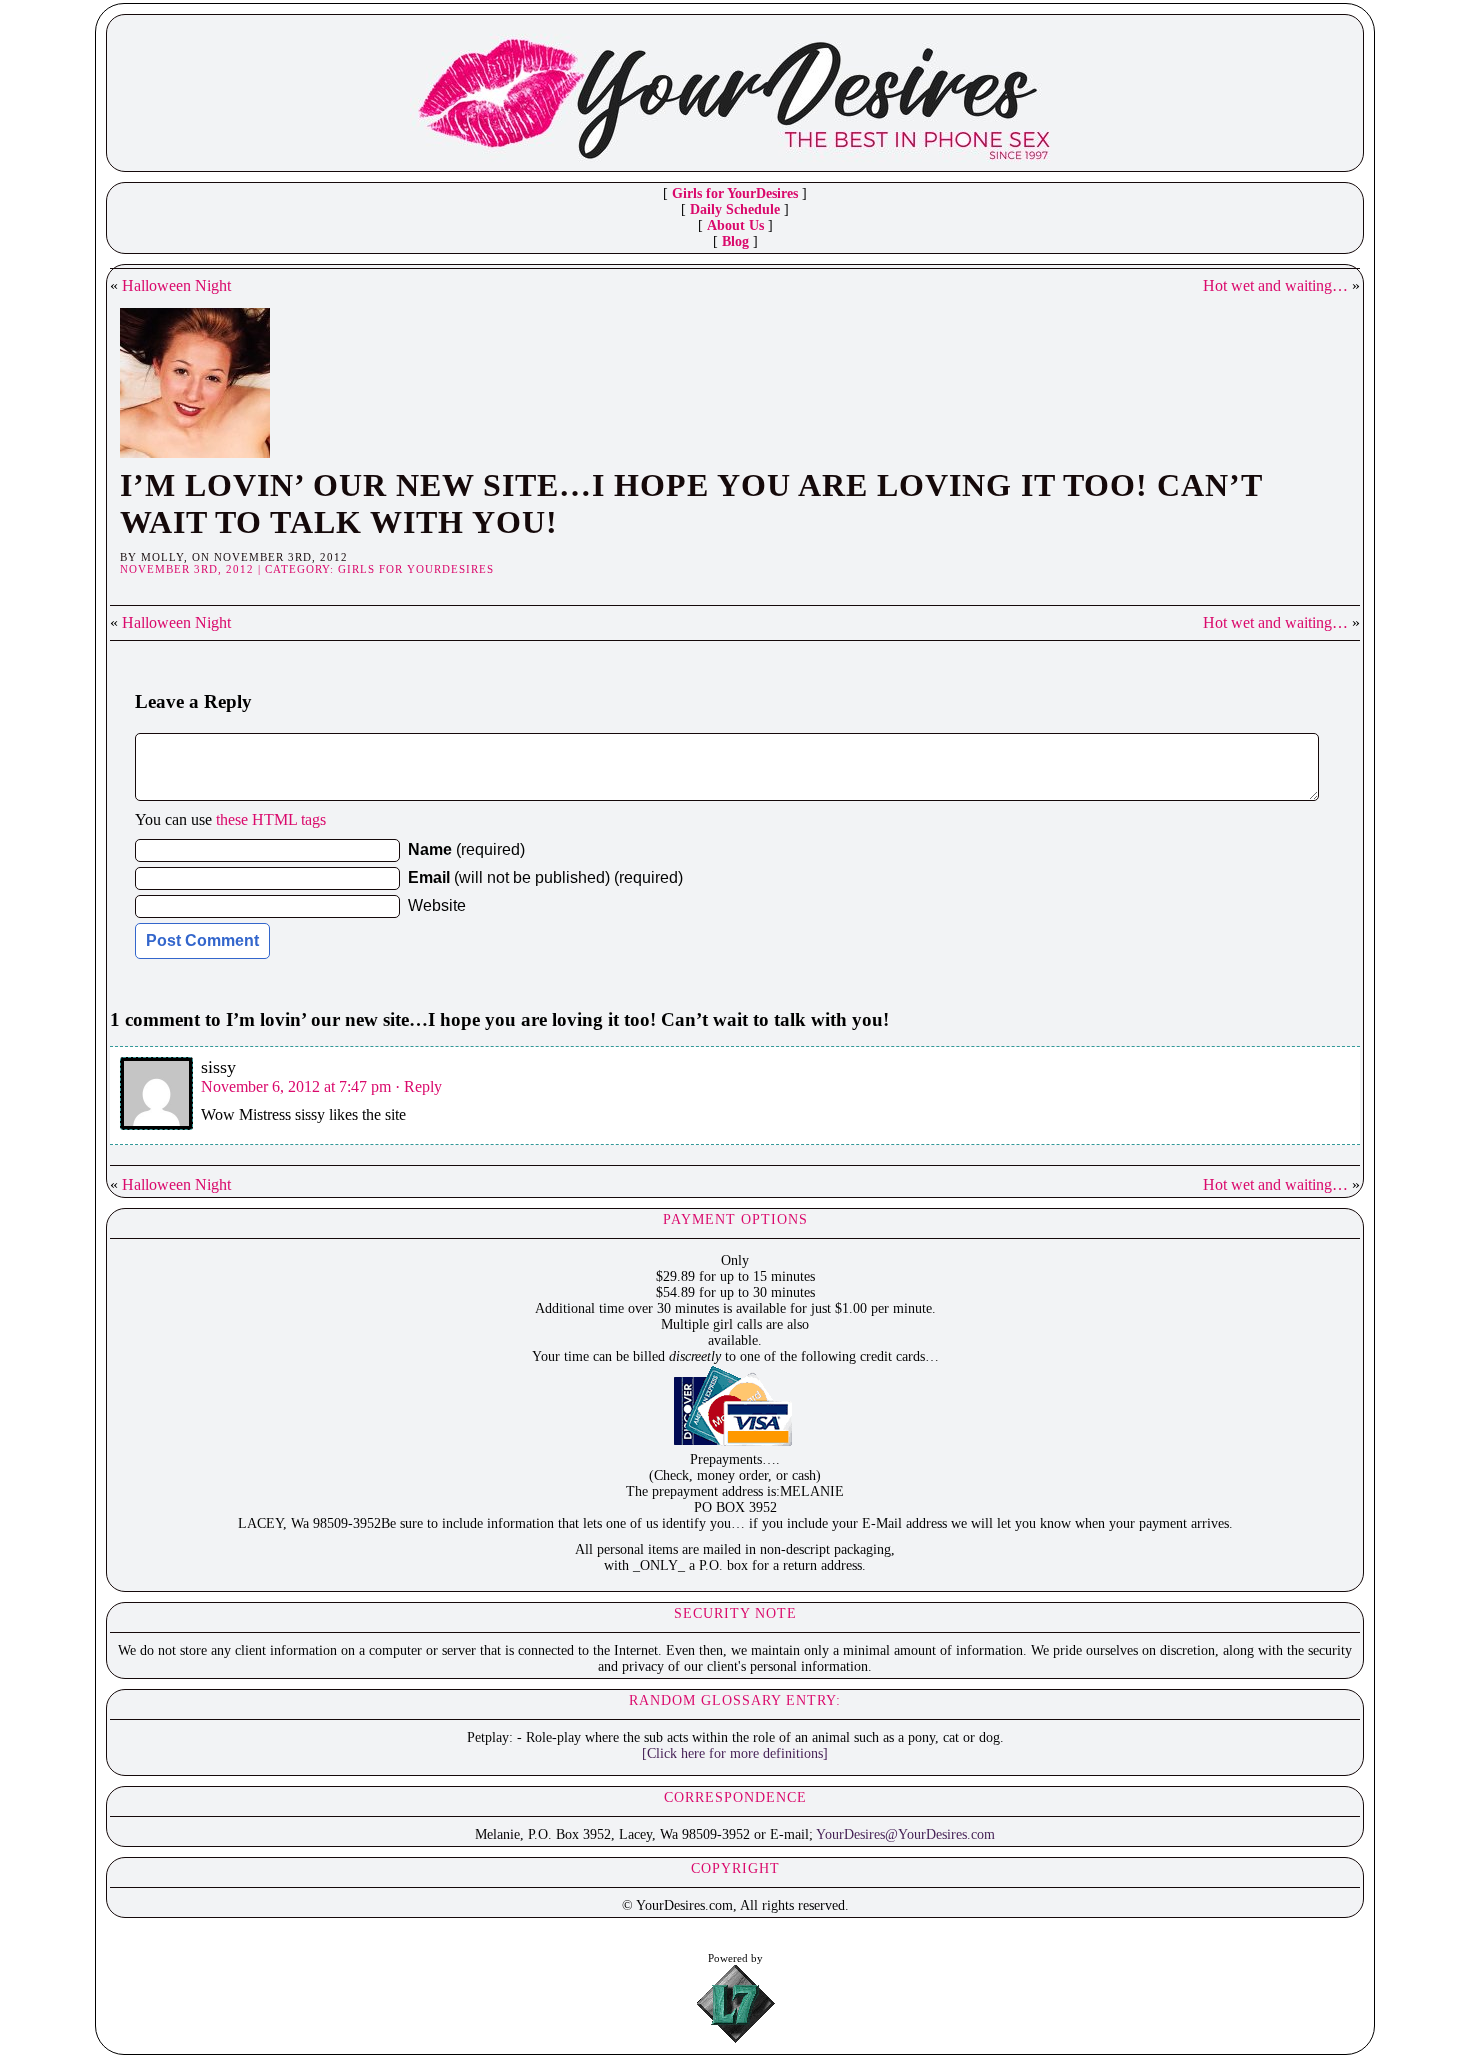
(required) (466, 849)
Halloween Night (176, 285)
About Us (735, 225)
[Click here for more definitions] (735, 1753)
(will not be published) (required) (545, 877)
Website (437, 905)
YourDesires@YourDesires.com (905, 1834)
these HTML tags (271, 819)
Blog (735, 241)
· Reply (418, 1086)
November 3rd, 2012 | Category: (229, 569)
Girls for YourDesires (735, 193)
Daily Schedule (735, 209)
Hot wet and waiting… (1275, 285)
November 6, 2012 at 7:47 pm (296, 1086)
